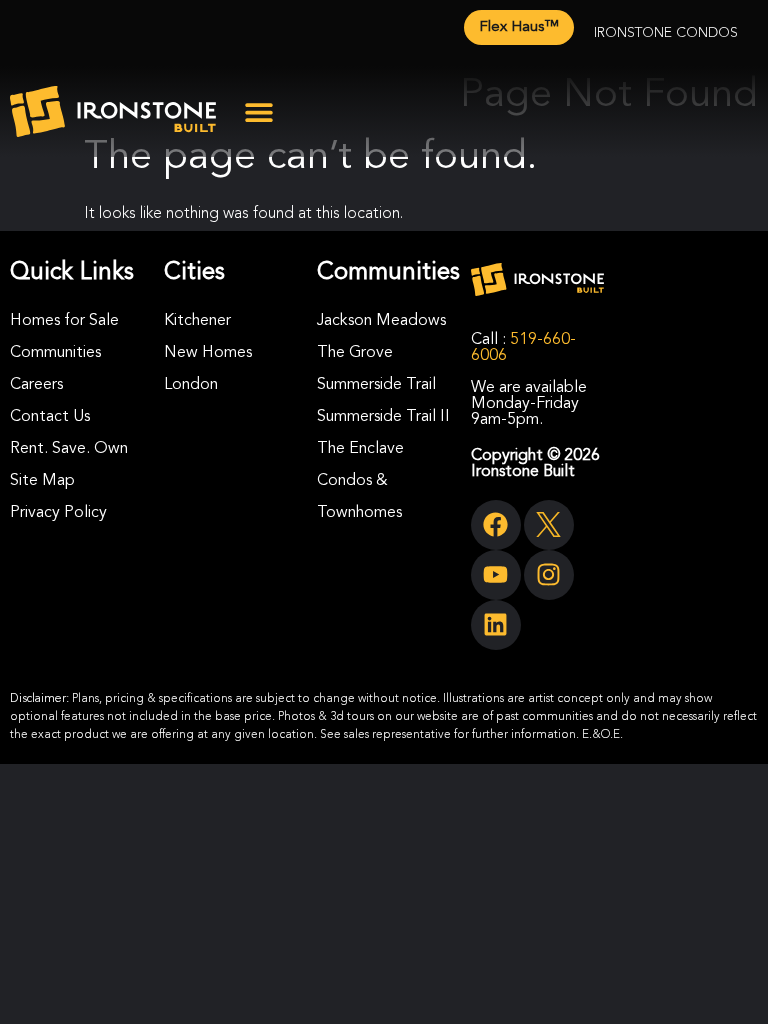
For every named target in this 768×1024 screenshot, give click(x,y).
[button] (258, 111)
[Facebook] (496, 525)
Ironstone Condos (666, 33)
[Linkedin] (496, 625)
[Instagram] (549, 575)
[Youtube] (496, 575)
